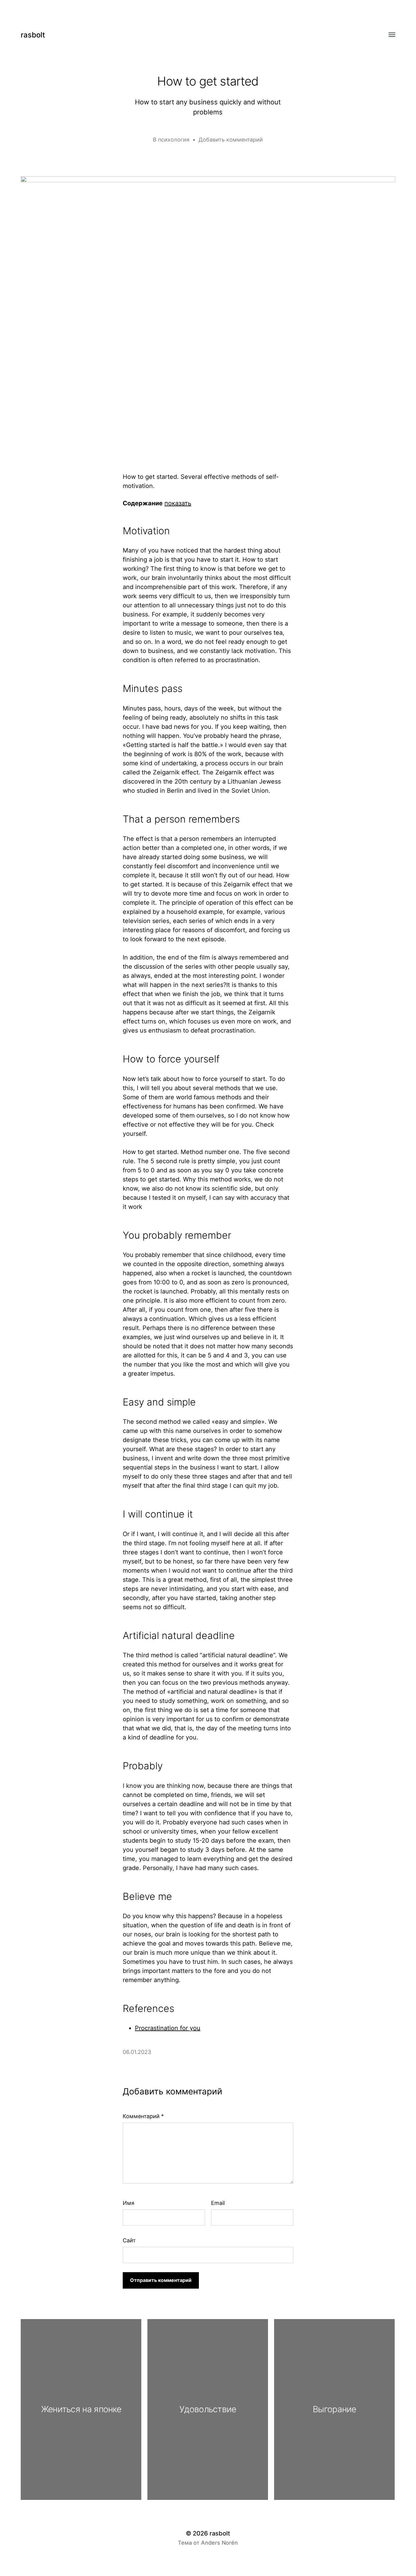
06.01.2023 (137, 2052)
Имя (129, 2203)
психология (174, 140)
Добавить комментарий (231, 140)
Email (218, 2203)
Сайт (129, 2240)
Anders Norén (219, 2543)
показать (178, 503)
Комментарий (143, 2116)
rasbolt (33, 35)
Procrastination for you (168, 2028)
